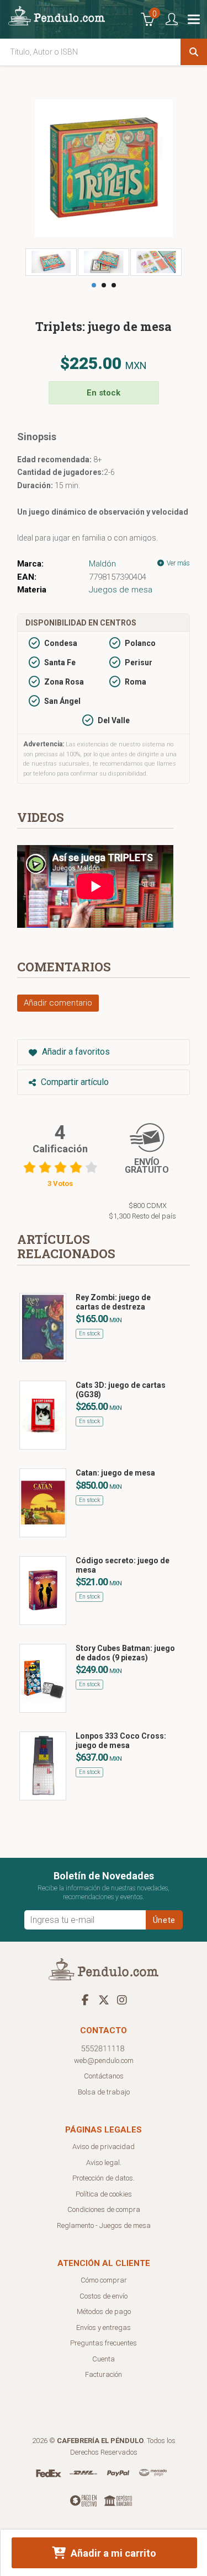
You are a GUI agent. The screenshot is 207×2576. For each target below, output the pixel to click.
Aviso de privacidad (104, 2147)
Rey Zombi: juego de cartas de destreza (113, 1302)
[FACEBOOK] (86, 2000)
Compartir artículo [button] (74, 1082)
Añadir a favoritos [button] (75, 1052)
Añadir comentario (58, 1003)
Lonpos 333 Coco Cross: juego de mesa (121, 1741)
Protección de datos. (104, 2178)
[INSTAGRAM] (122, 2000)
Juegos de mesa (121, 590)
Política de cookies (104, 2194)
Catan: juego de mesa (115, 1473)
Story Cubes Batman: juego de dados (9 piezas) (125, 1653)
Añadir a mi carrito (112, 2553)
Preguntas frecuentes (104, 2343)
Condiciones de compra (104, 2209)
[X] (104, 2000)
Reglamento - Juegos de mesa (104, 2225)
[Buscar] (194, 52)
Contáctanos (104, 2076)
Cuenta (104, 2359)
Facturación (104, 2374)
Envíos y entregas (104, 2328)
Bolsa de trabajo (104, 2092)
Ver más (177, 563)
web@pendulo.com (104, 2061)
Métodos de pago (104, 2312)
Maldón (102, 564)
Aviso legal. (104, 2163)
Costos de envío (104, 2296)
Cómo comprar (104, 2280)
